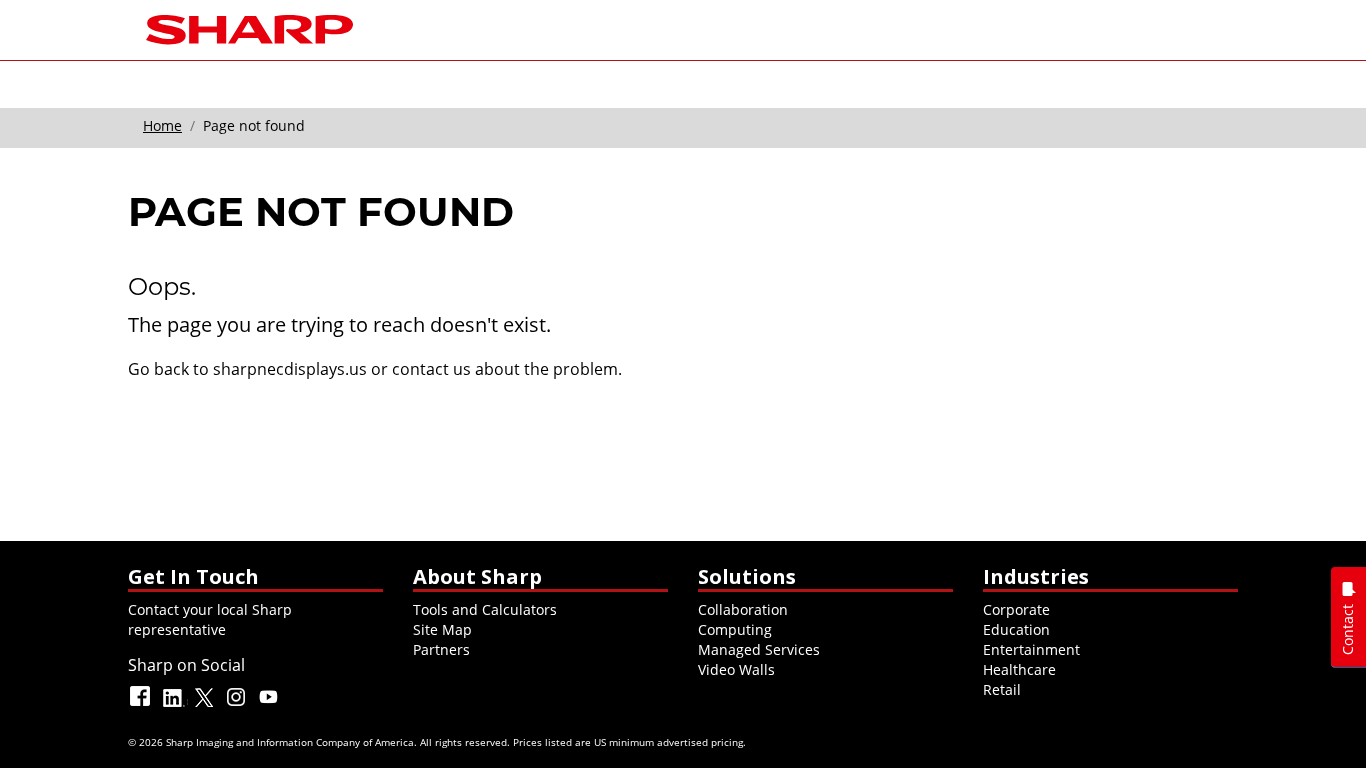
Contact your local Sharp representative (210, 619)
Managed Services (759, 649)
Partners (441, 649)
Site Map (442, 629)
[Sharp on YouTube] (270, 705)
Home (162, 125)
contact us (431, 369)
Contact (1347, 629)
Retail (1002, 689)
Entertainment (1031, 649)
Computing (735, 629)
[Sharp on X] (206, 705)
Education (1016, 629)
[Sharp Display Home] (249, 27)
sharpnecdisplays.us (290, 369)
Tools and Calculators (485, 609)
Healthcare (1019, 669)
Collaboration (743, 609)
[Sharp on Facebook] (142, 705)
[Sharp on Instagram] (238, 705)
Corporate (1016, 609)
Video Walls (736, 669)
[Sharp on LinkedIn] (174, 705)
